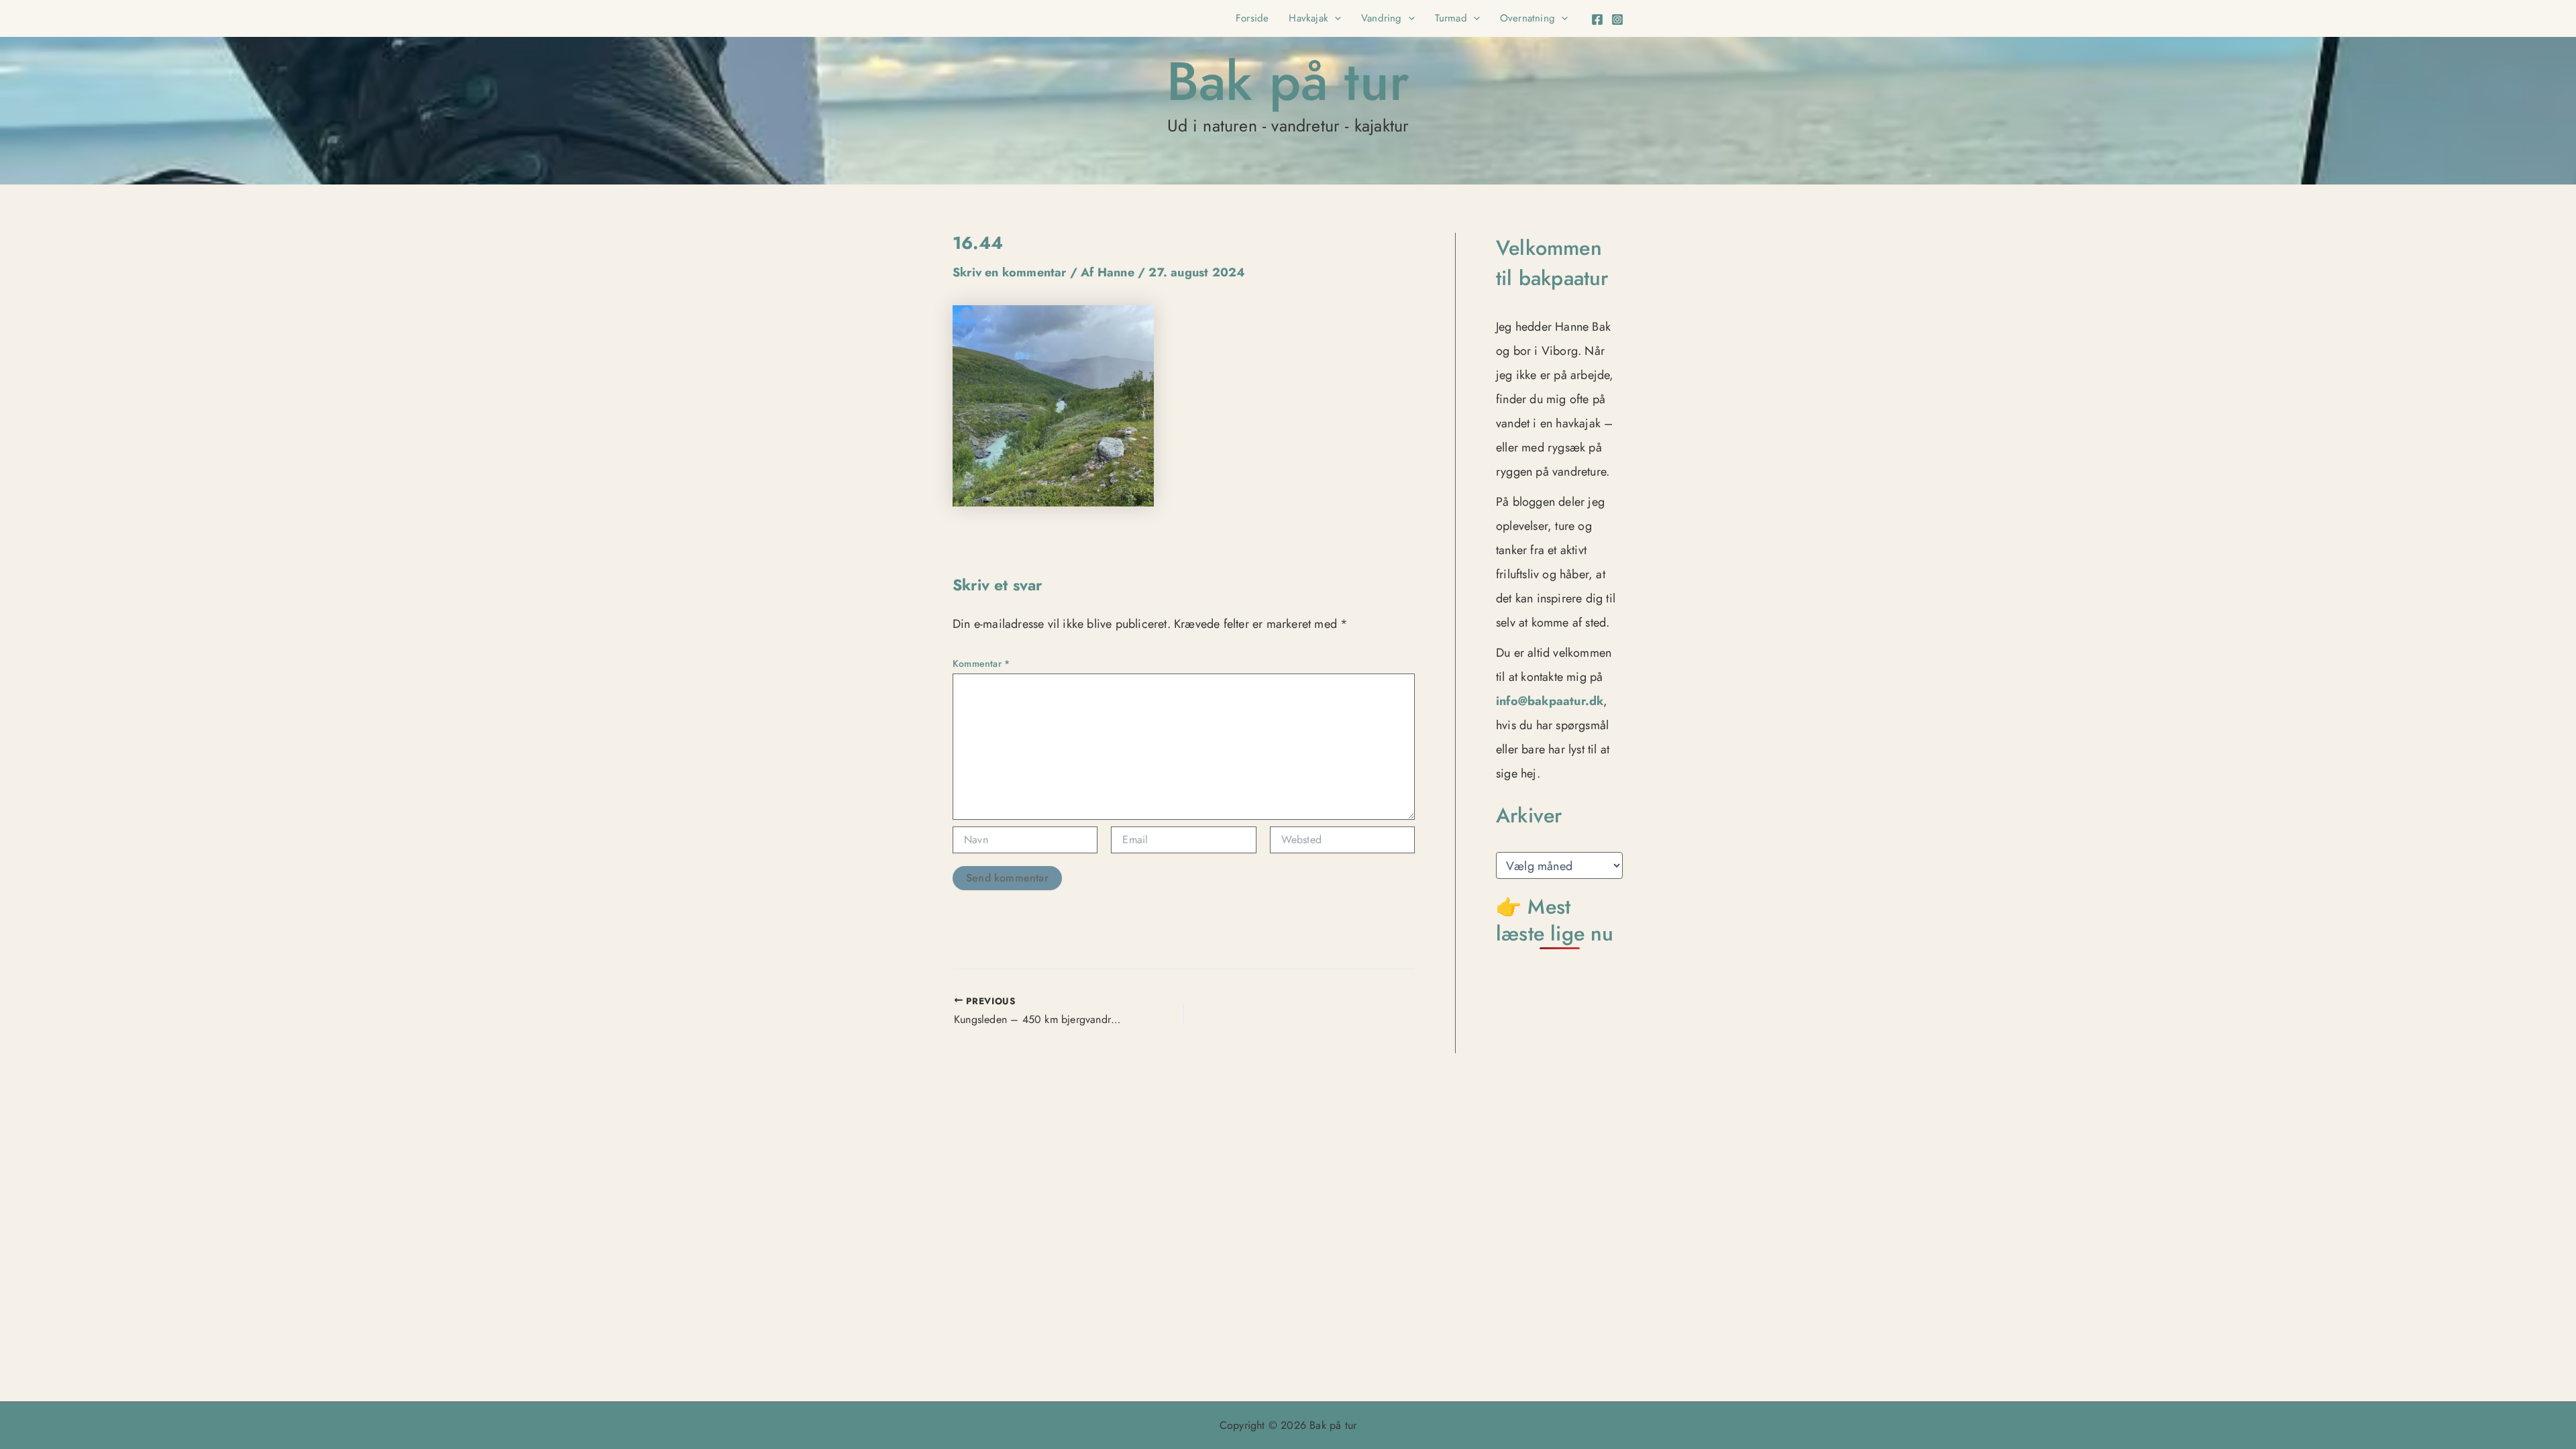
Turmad (1451, 18)
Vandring (1382, 18)
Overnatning (1527, 18)
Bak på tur (1288, 81)
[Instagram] (1617, 19)
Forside (1252, 18)
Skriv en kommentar (1010, 272)
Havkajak (1308, 18)
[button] (1335, 18)
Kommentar (981, 663)
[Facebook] (1597, 19)
